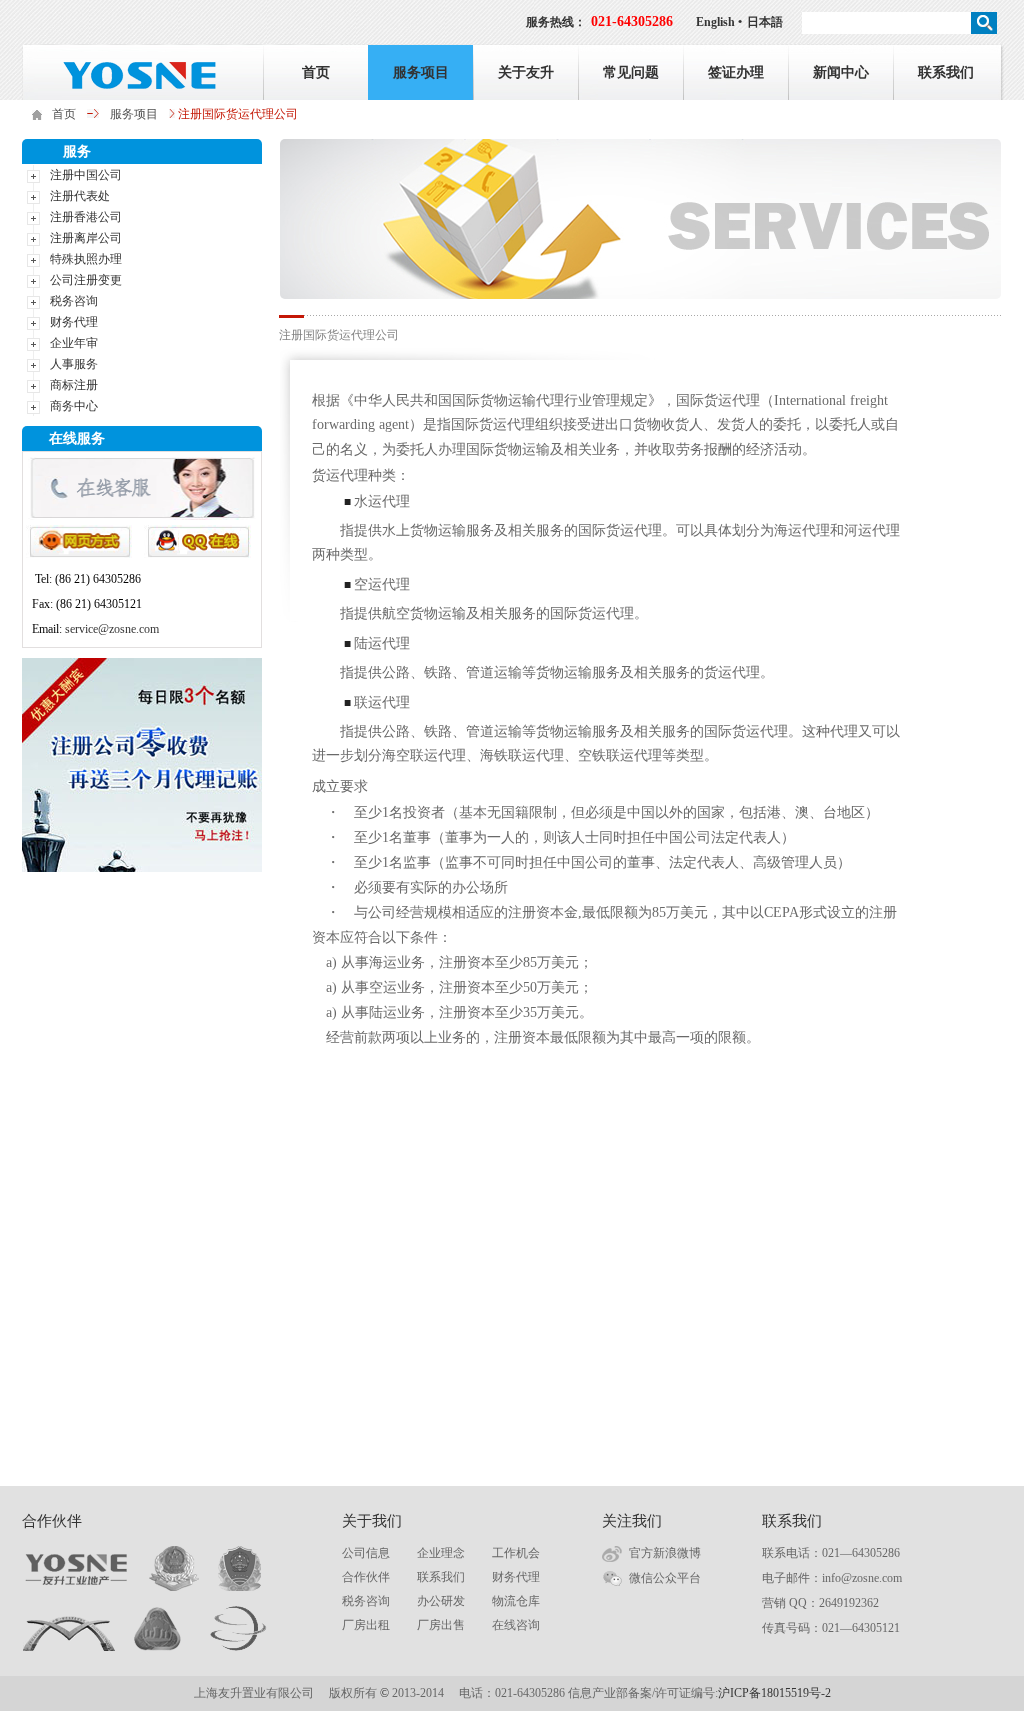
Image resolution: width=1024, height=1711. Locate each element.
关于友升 (526, 72)
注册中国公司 (86, 175)
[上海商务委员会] (159, 1628)
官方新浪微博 (665, 1553)
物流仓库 (516, 1601)
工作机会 (516, 1553)
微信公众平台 (665, 1578)
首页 (316, 72)
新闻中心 (841, 72)
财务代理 (74, 322)
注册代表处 (80, 196)
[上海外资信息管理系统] (238, 1628)
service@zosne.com (112, 629)
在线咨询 (516, 1625)
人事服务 (74, 364)
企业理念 (441, 1553)
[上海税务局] (182, 1568)
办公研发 (441, 1601)
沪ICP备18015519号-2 (774, 1693)
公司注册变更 (86, 280)
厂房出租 (366, 1625)
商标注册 (74, 385)
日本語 (765, 22)
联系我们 (946, 72)
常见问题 (631, 72)
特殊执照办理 (86, 259)
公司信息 (366, 1553)
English (715, 22)
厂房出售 (441, 1625)
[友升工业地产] (77, 1568)
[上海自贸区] (69, 1628)
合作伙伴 (366, 1577)
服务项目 (421, 72)
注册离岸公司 (86, 238)
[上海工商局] (239, 1568)
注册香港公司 (86, 217)
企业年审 (74, 343)
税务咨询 (74, 301)
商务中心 (74, 406)
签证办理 (736, 72)
